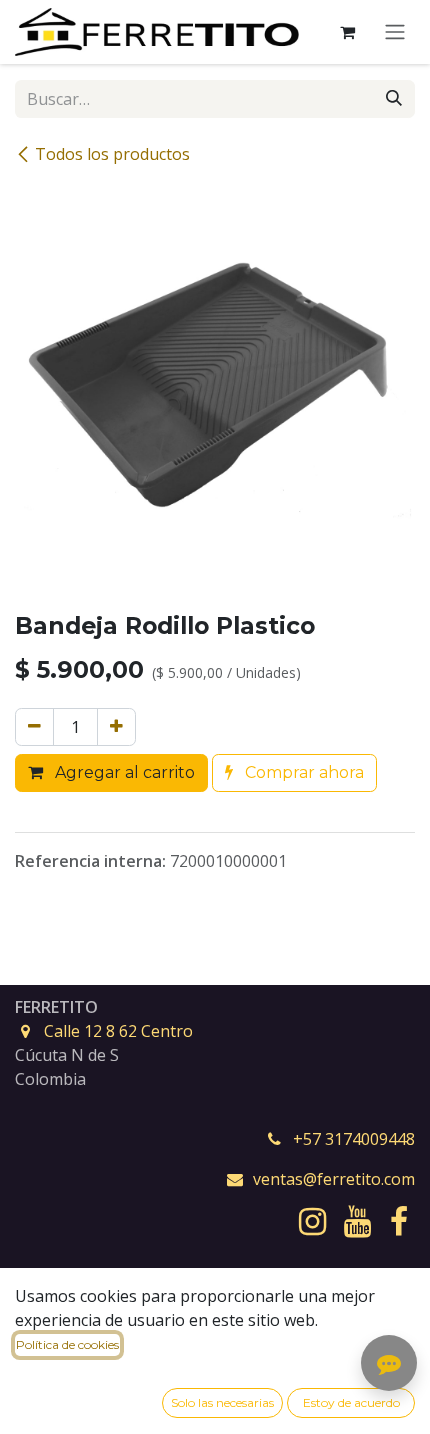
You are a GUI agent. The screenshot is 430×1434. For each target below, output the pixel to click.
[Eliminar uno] (34, 727)
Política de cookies (67, 1344)
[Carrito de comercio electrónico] (347, 32)
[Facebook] (399, 1222)
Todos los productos (112, 154)
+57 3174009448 (354, 1139)
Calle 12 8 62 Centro (118, 1031)
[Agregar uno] (116, 727)
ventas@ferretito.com (334, 1179)
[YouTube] (357, 1222)
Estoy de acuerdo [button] (351, 1402)
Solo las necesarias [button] (222, 1402)
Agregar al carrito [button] (123, 772)
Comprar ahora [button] (302, 772)
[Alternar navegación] (395, 32)
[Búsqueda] (394, 99)
